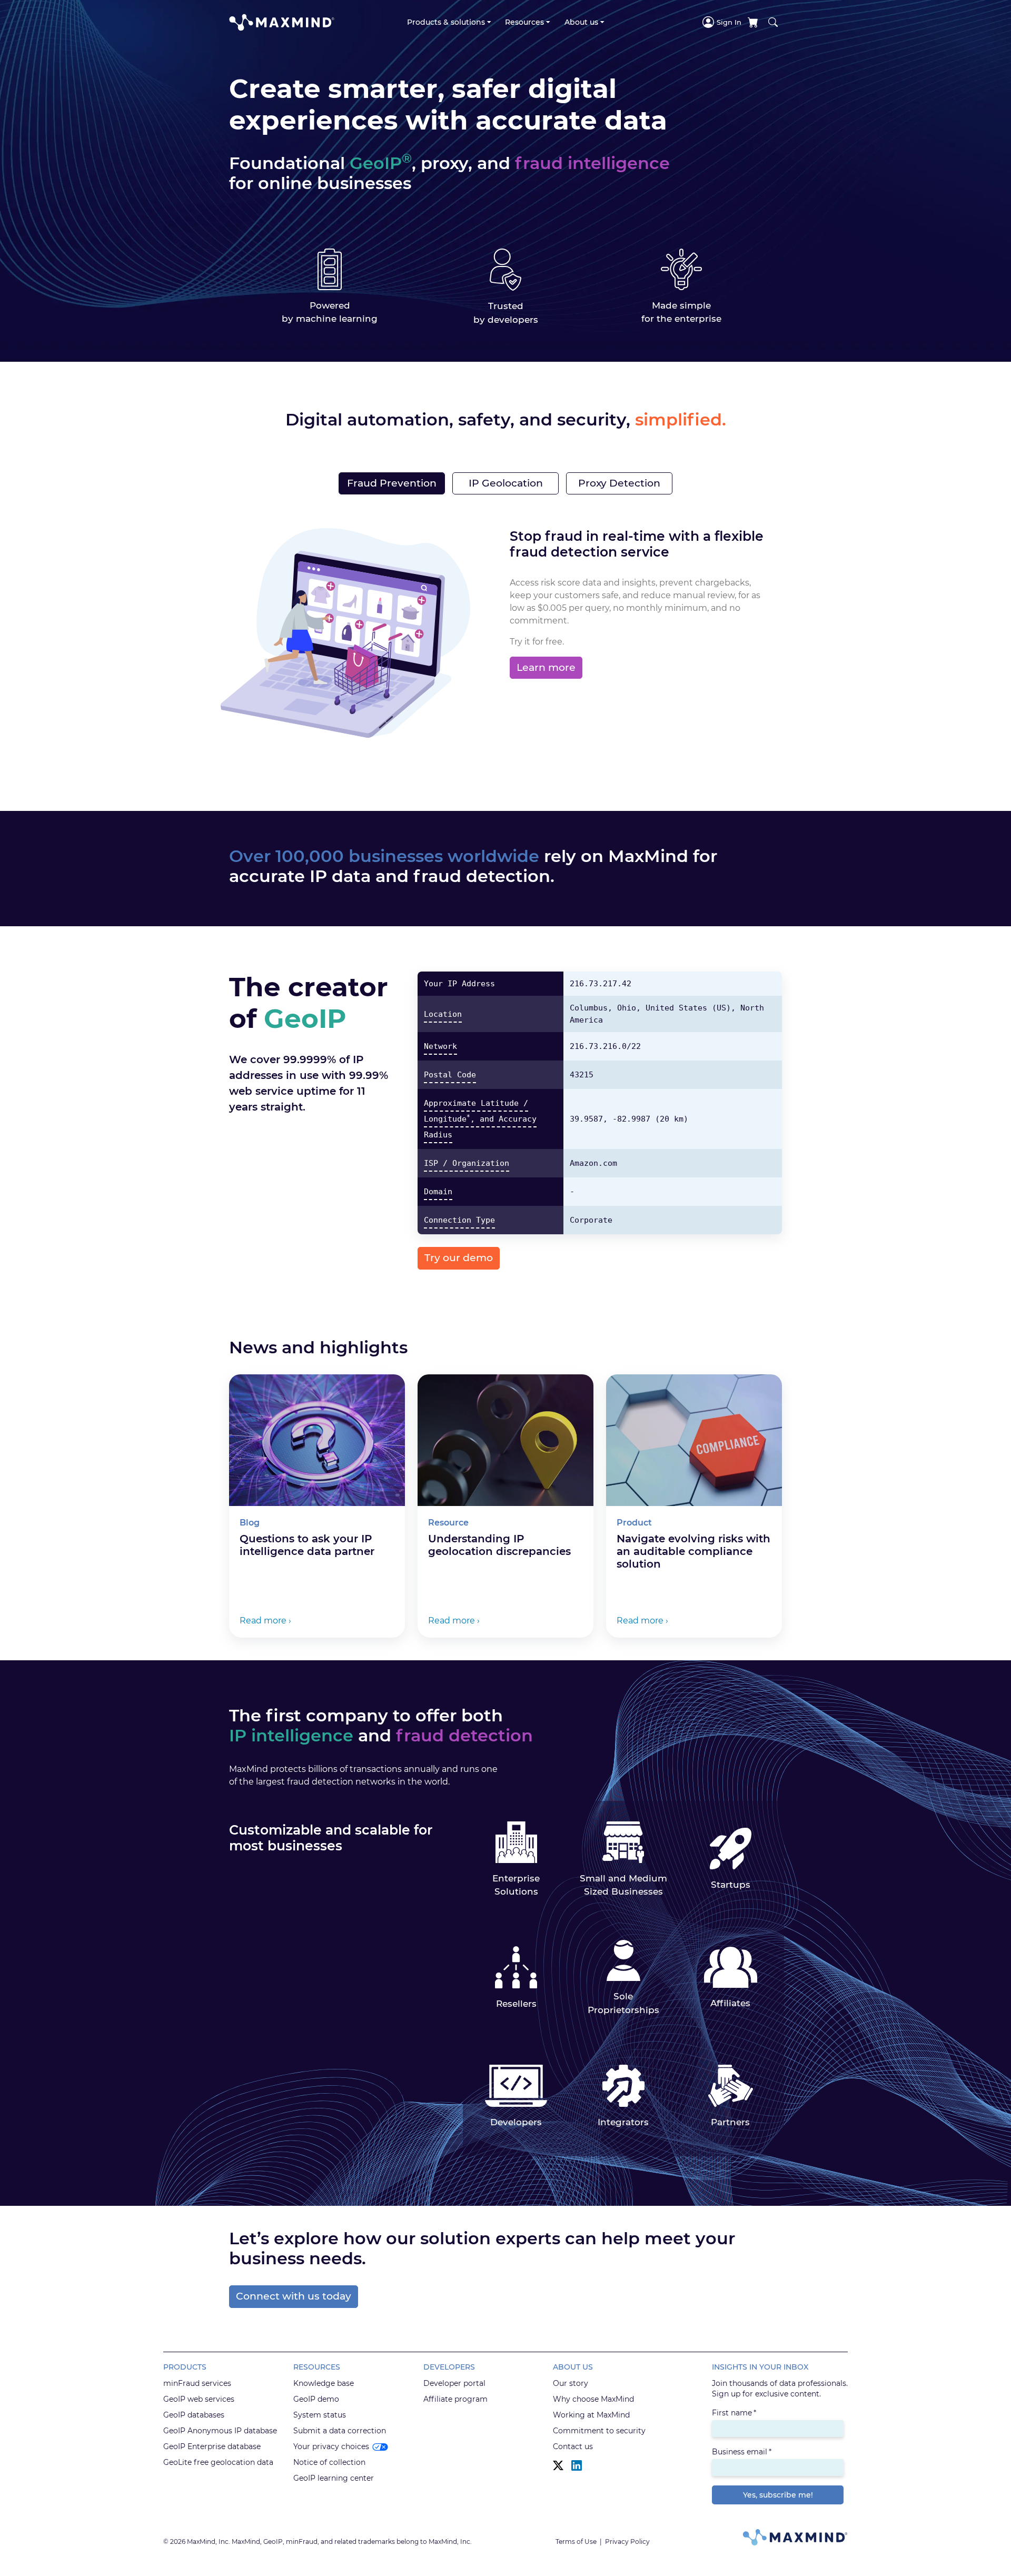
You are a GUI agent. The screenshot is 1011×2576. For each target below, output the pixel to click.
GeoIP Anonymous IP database (220, 2431)
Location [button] (443, 1014)
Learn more (546, 667)
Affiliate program (455, 2399)
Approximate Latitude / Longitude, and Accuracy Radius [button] (480, 1119)
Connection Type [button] (459, 1220)
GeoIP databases (194, 2415)
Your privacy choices (331, 2446)
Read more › (265, 1621)
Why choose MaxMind (593, 2399)
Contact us (573, 2446)
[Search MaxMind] (773, 22)
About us (581, 22)
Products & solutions (446, 22)
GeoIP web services (199, 2399)
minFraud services (197, 2383)
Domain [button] (438, 1192)
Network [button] (440, 1046)
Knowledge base (324, 2383)
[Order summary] (753, 22)
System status (320, 2415)
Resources (524, 22)
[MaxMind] (282, 22)
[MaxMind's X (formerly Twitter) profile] (558, 2466)
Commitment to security (599, 2431)
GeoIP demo (316, 2399)
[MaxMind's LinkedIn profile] (577, 2466)
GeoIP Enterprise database (212, 2446)
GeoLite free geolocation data (218, 2462)
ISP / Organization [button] (467, 1163)
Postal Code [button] (450, 1075)
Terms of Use (576, 2542)
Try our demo (459, 1258)
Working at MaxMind (591, 2415)
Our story (571, 2383)
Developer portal (454, 2383)
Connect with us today (294, 2296)
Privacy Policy (627, 2542)
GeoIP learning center (334, 2478)
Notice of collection (329, 2462)
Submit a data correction (340, 2431)
